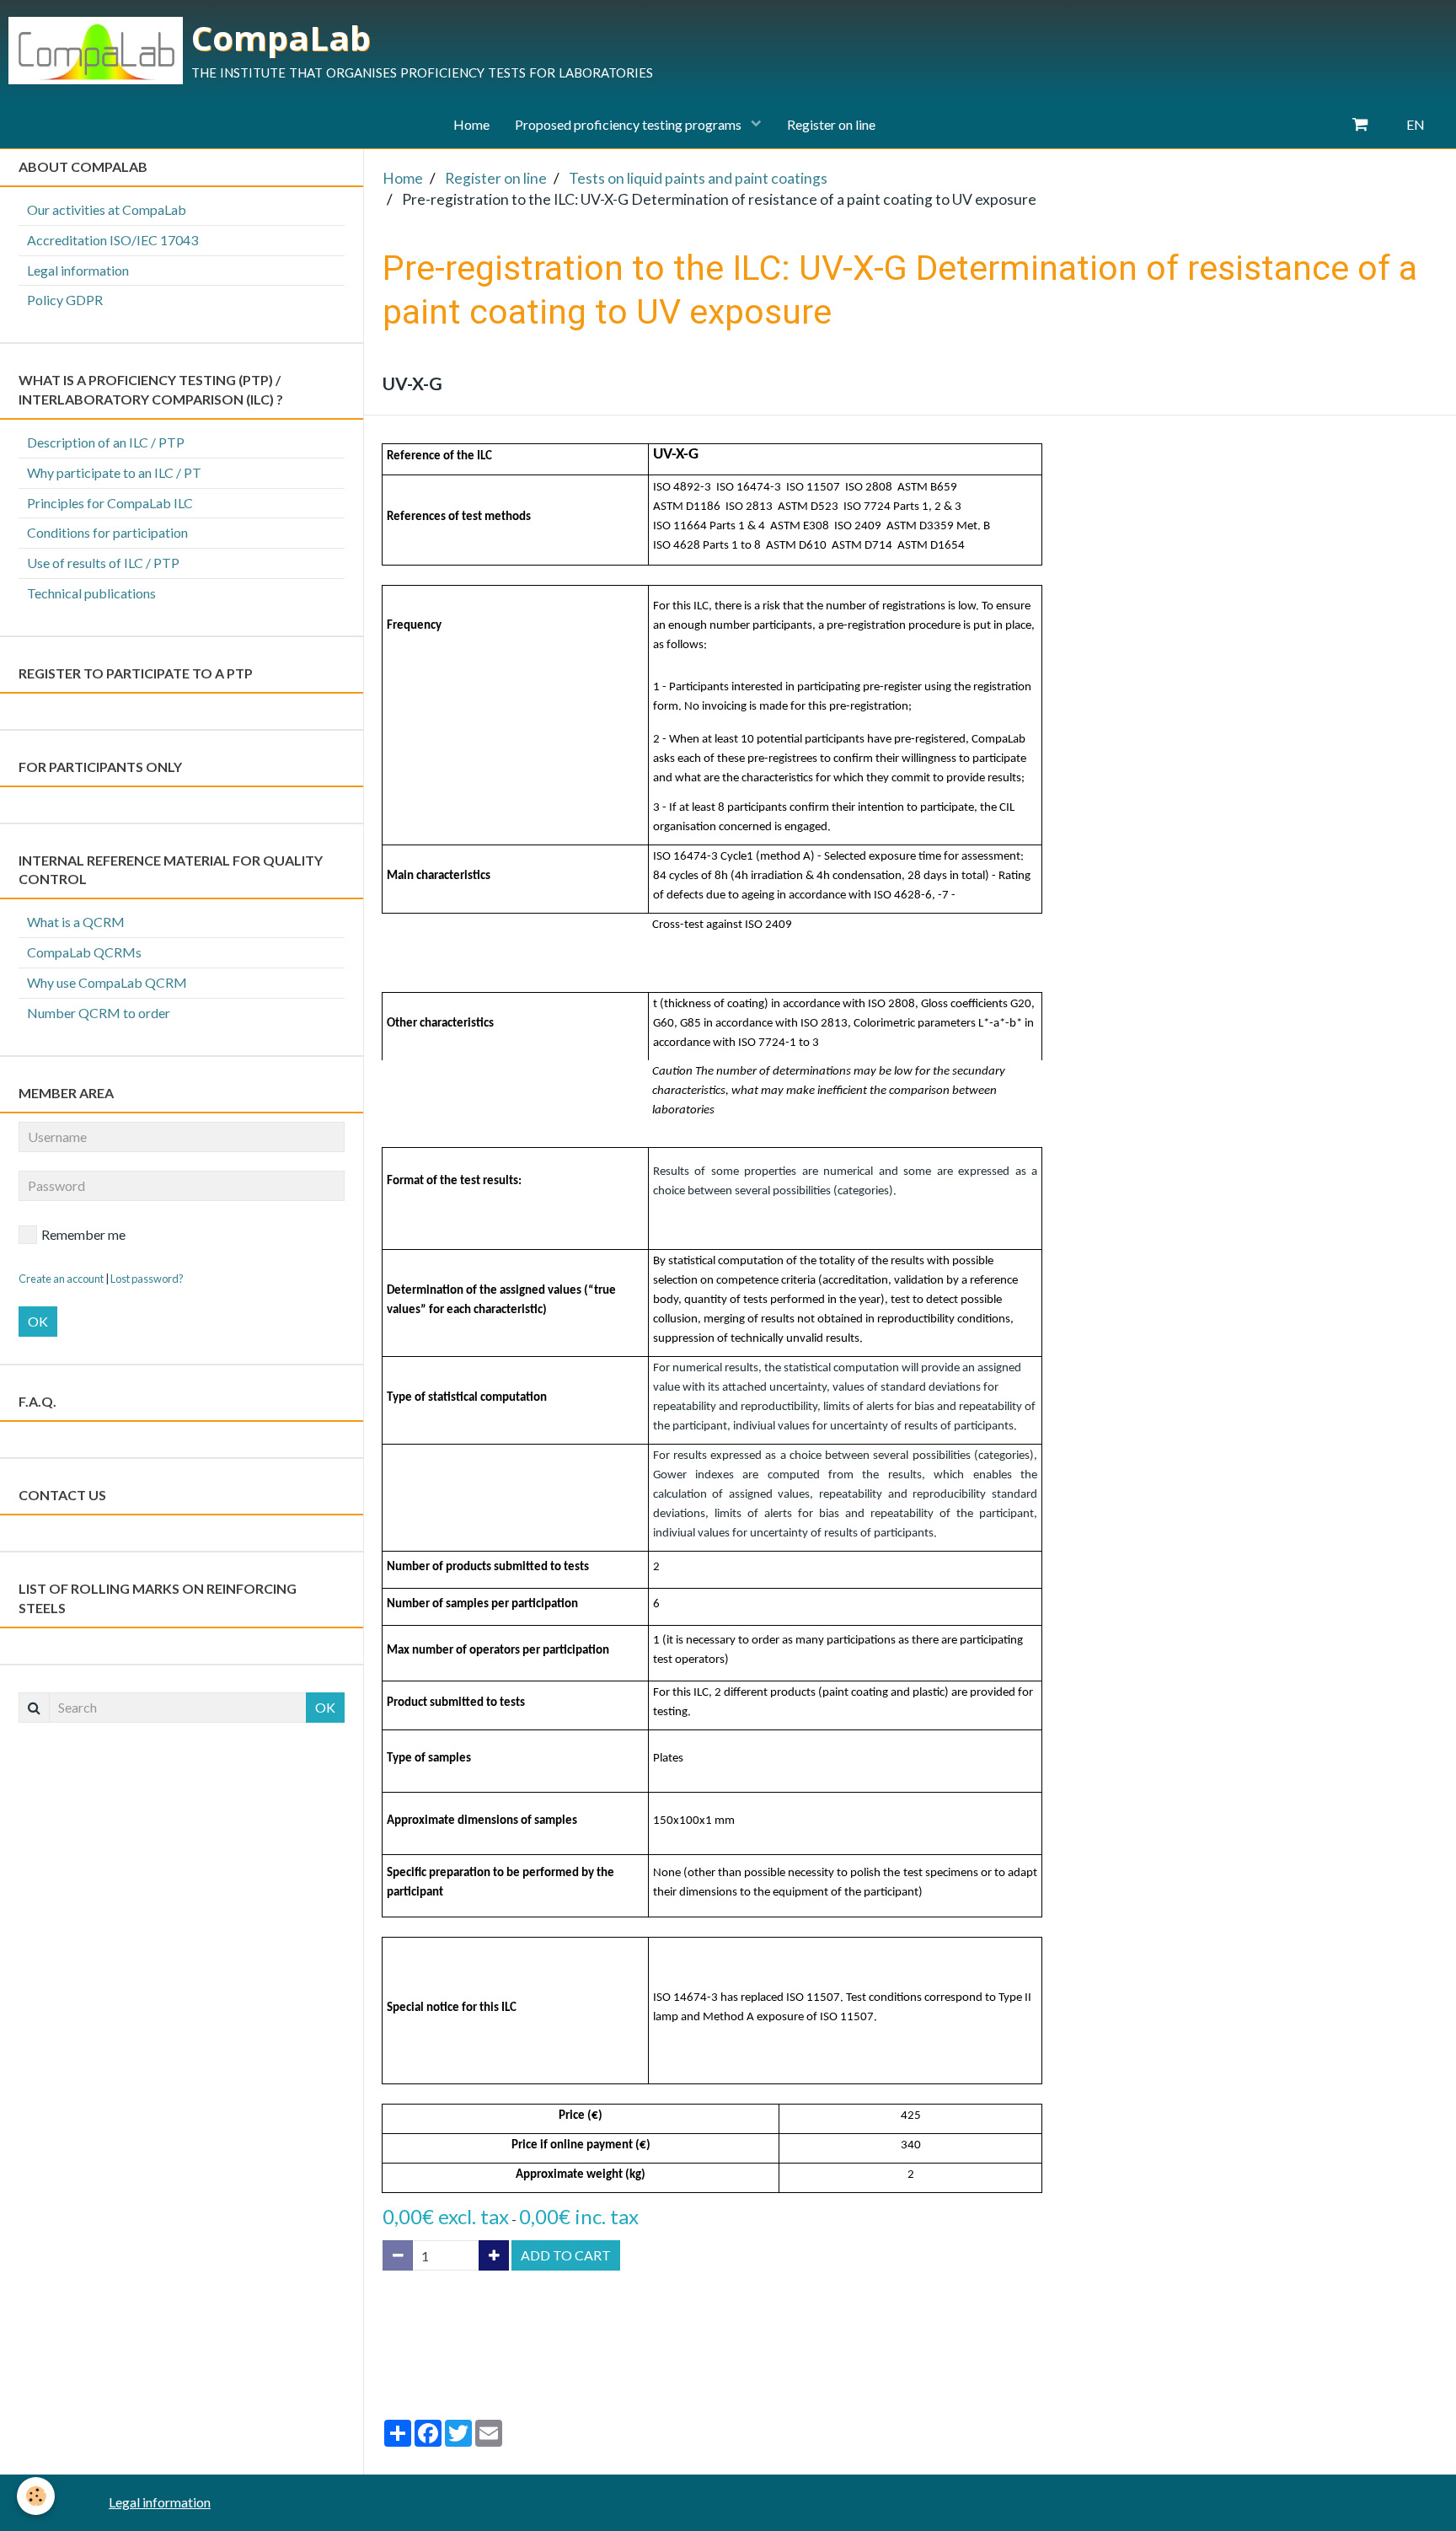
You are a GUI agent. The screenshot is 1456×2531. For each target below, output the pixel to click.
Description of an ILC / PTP (106, 442)
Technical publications (91, 593)
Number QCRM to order (99, 1013)
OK (38, 1321)
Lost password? (147, 1279)
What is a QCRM (76, 922)
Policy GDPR (65, 300)
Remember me (83, 1234)
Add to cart (566, 2255)
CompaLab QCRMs (84, 952)
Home (471, 124)
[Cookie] (36, 2496)
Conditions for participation (107, 532)
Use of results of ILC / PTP (103, 563)
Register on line (831, 124)
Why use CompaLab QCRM (107, 982)
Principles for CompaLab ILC (110, 503)
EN (1416, 124)
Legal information (78, 270)
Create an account (61, 1279)
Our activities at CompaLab (107, 209)
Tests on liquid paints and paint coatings (698, 178)
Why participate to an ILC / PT (114, 472)
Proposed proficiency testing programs (629, 124)
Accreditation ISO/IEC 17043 (112, 240)
